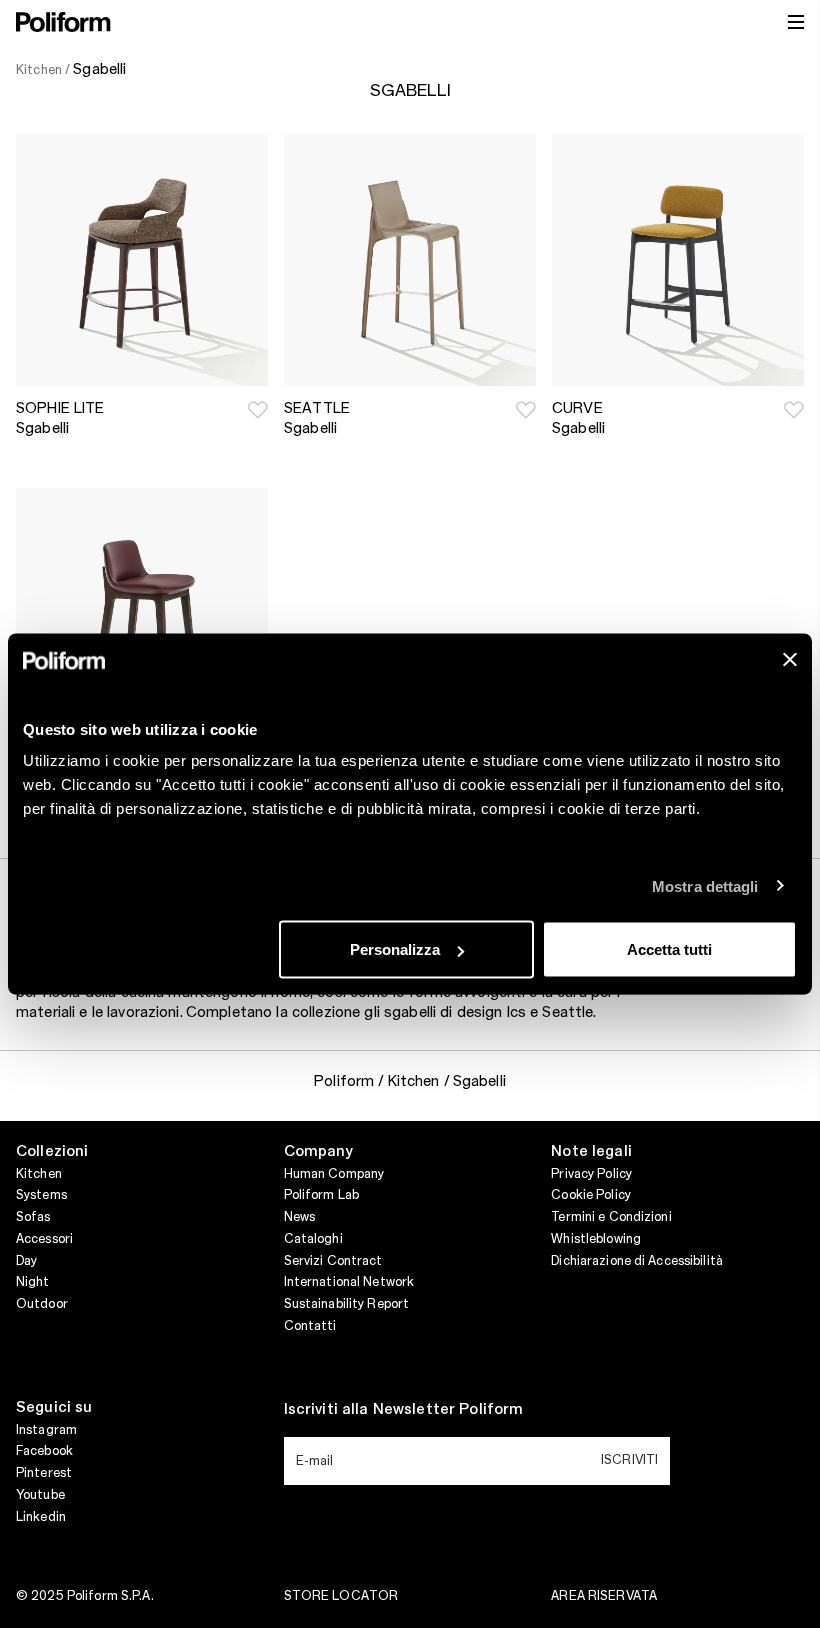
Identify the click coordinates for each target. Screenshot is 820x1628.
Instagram (46, 1430)
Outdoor (42, 1304)
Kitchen (39, 1174)
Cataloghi (313, 1239)
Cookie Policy (591, 1195)
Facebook (44, 1451)
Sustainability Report (347, 1304)
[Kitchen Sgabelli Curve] (678, 260)
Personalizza (395, 949)
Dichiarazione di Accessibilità (637, 1261)
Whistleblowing (596, 1239)
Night (33, 1282)
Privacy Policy (591, 1174)
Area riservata (604, 1596)
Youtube (40, 1495)
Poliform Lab (321, 1195)
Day (26, 1261)
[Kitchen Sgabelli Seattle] (410, 260)
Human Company (334, 1174)
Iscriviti (629, 1460)
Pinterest (44, 1473)
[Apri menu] (796, 22)
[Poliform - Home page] (63, 22)
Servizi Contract (333, 1261)
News (299, 1217)
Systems (41, 1195)
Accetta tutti (669, 949)
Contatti (310, 1326)
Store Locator (341, 1596)
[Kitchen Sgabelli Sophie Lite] (142, 260)
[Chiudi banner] (790, 660)
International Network (349, 1282)
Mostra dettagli (705, 885)
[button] (258, 410)
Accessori (44, 1239)
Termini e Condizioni (611, 1217)
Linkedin (41, 1517)
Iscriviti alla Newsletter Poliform (404, 1410)
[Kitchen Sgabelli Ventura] (142, 614)
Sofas (33, 1217)
